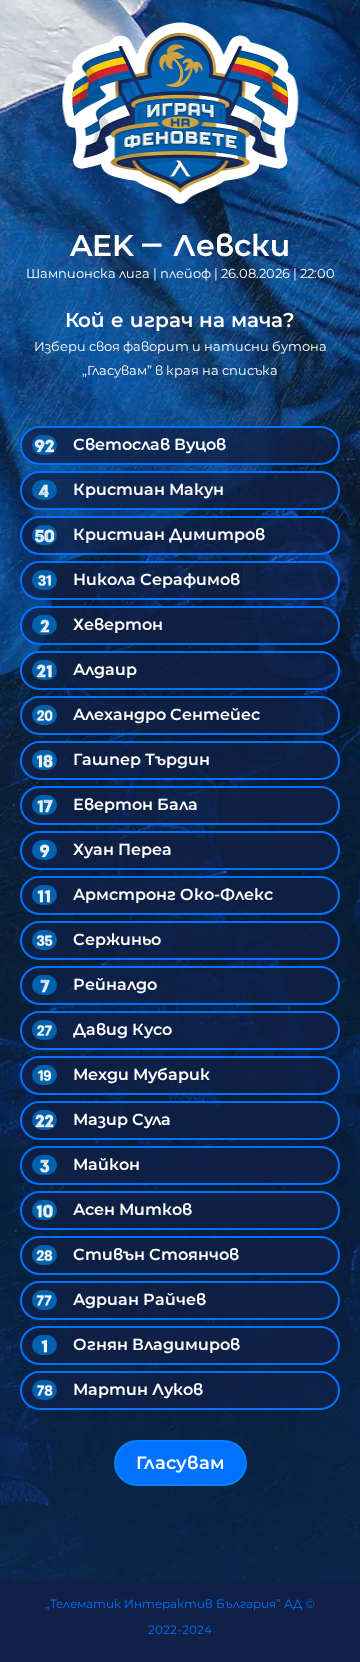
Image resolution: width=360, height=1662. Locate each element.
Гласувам (180, 1463)
